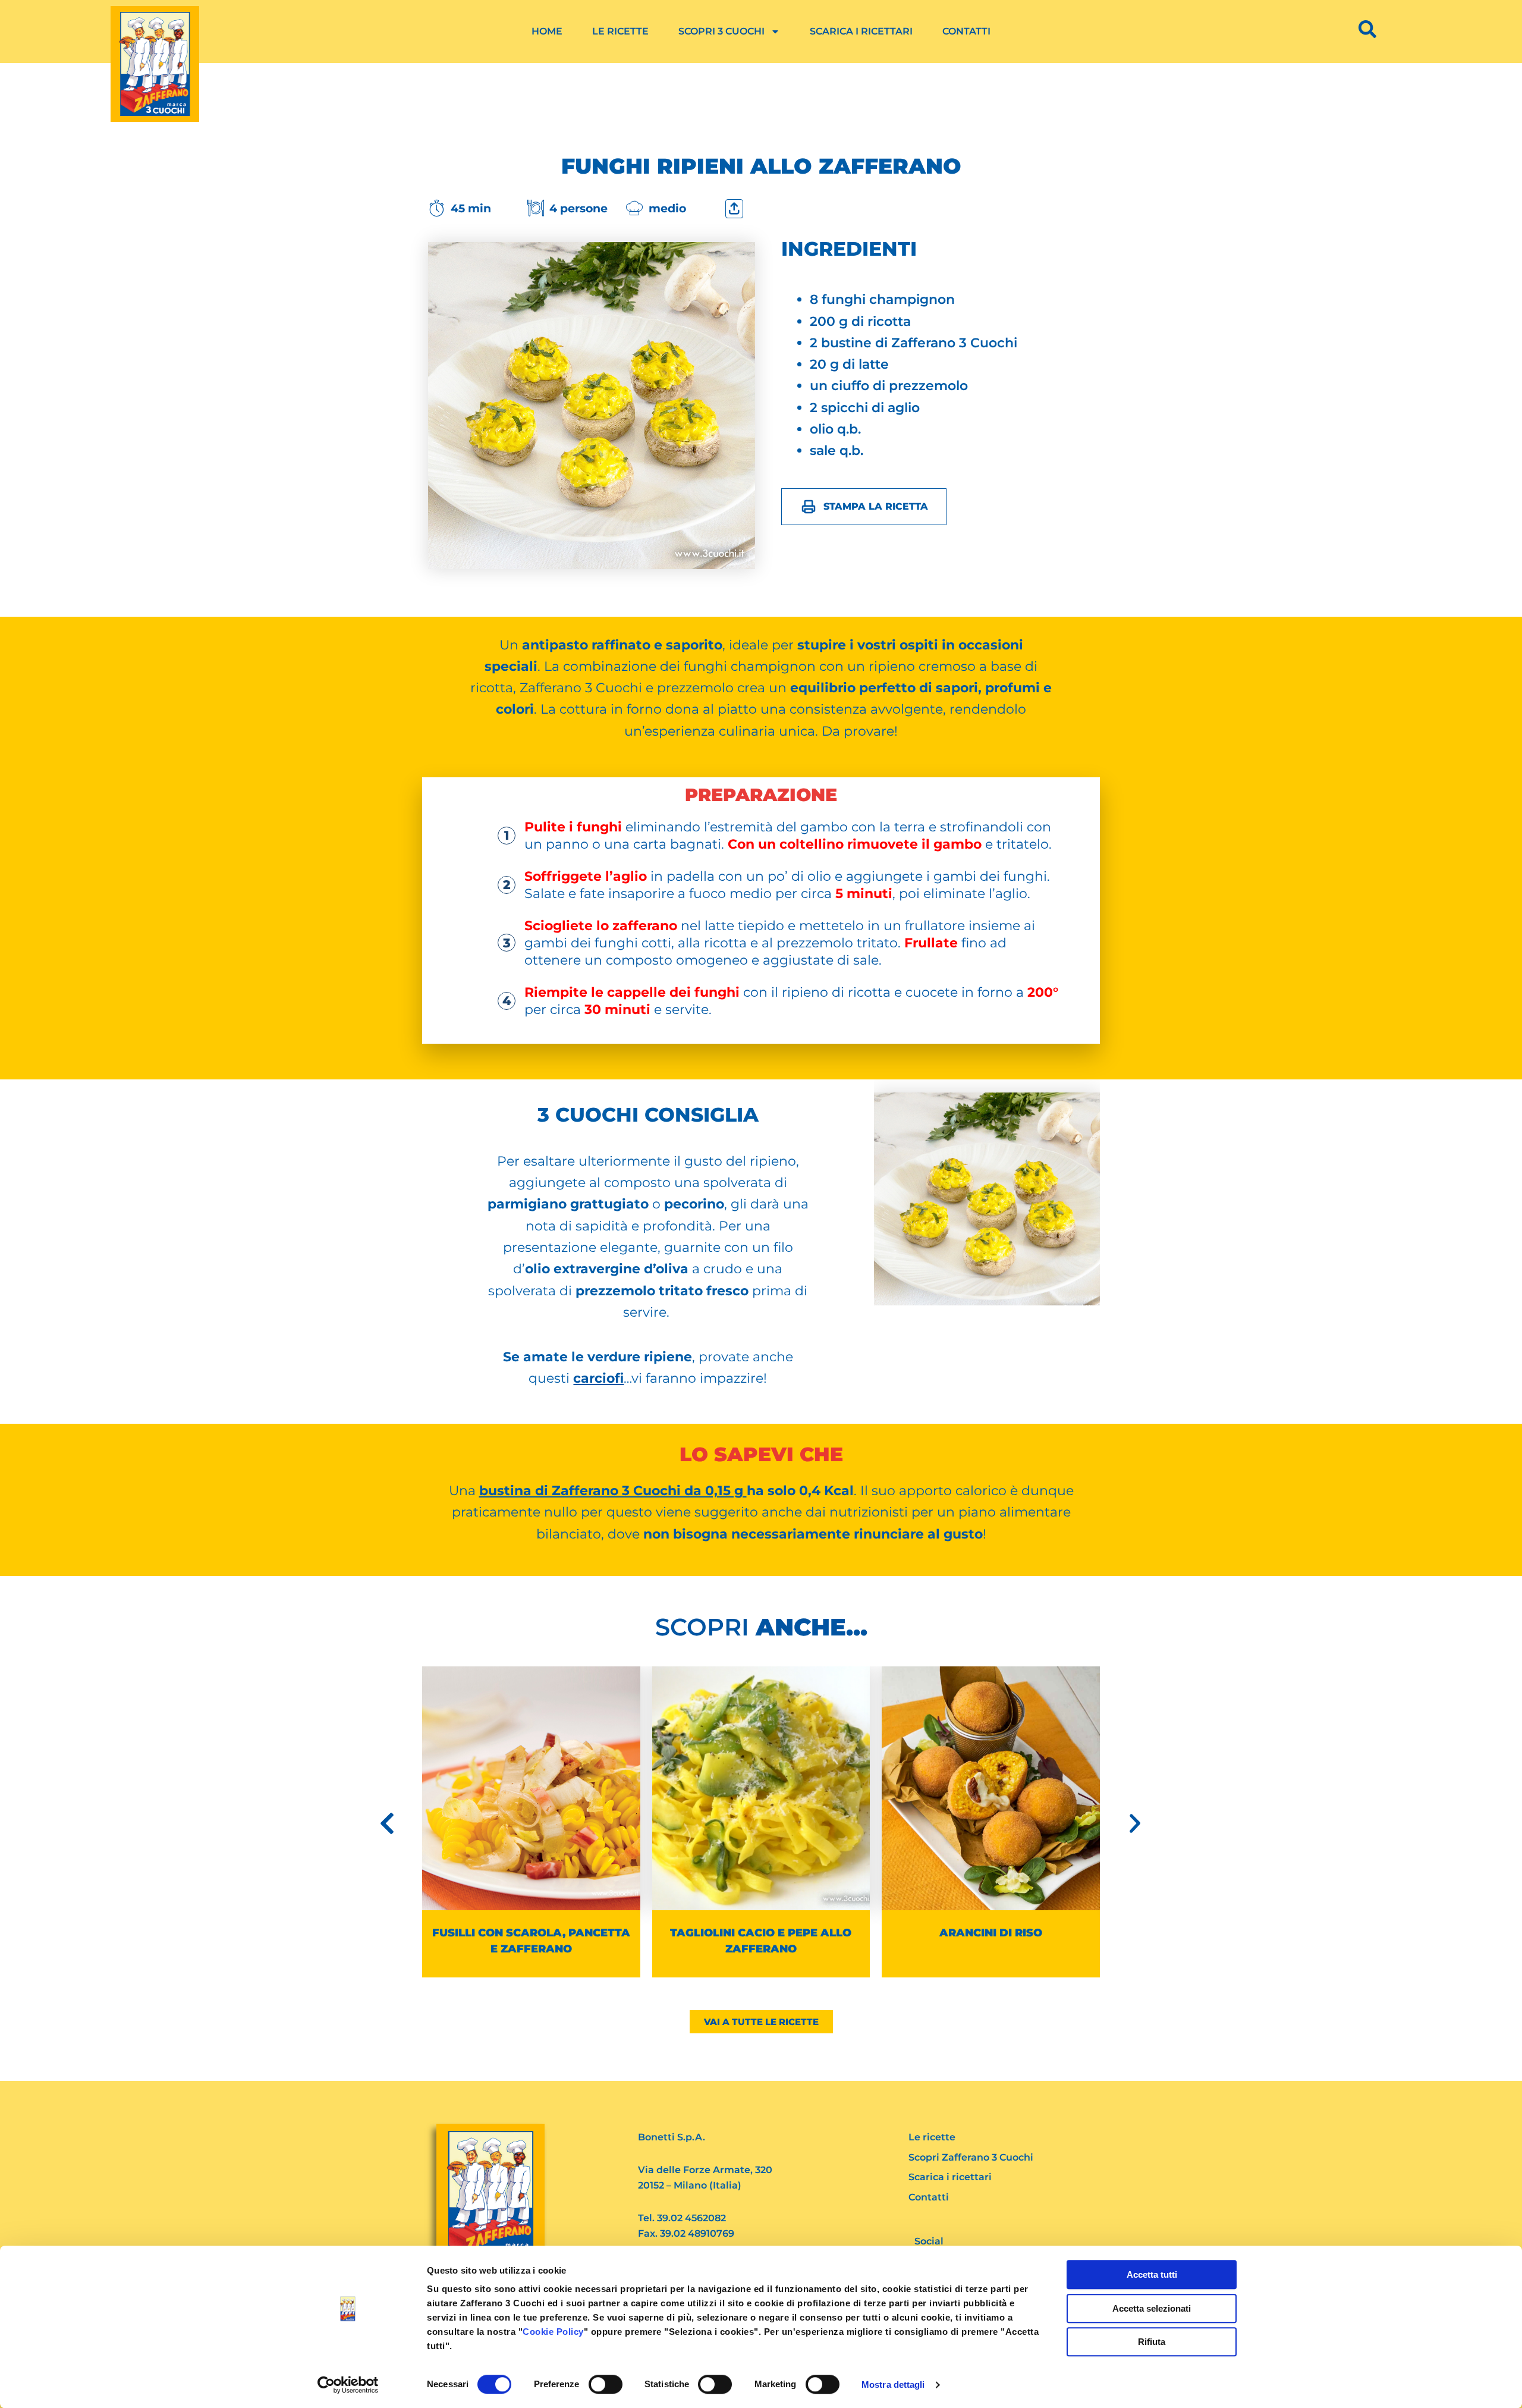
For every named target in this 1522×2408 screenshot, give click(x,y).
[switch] (606, 2384)
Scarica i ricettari (861, 31)
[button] (387, 1823)
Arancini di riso (991, 1933)
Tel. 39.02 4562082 (682, 2218)
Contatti (966, 31)
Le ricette (620, 31)
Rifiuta (1152, 2342)
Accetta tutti (1152, 2274)
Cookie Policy (553, 2332)
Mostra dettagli (893, 2385)
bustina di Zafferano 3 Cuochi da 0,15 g (613, 1491)
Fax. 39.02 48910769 (686, 2233)
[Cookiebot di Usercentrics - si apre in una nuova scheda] (348, 2385)
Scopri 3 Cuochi (721, 31)
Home (547, 31)
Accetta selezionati (1152, 2308)
